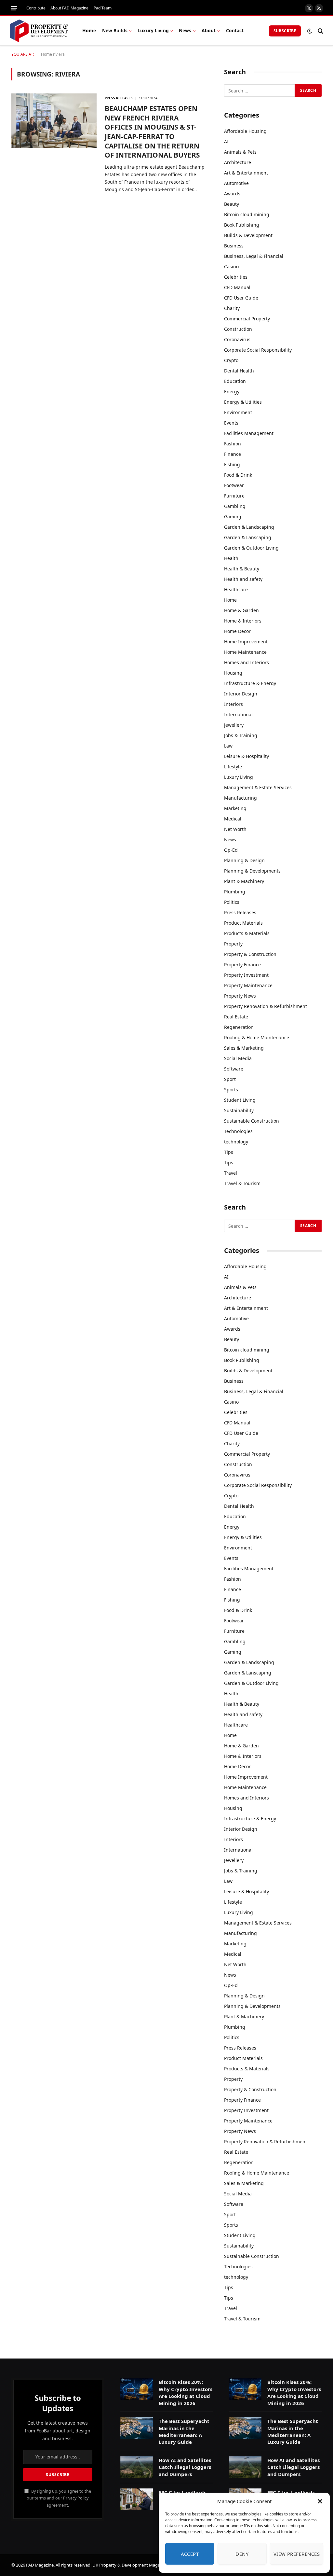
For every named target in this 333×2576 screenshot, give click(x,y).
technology (236, 1142)
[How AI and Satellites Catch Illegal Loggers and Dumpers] (137, 2467)
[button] (320, 2501)
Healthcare (236, 589)
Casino (231, 266)
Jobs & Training (241, 735)
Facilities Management (249, 433)
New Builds (115, 30)
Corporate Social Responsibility (258, 350)
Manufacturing (240, 798)
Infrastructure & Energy (250, 683)
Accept (190, 2554)
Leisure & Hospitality (246, 756)
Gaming (233, 517)
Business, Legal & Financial (254, 256)
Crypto (231, 360)
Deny (242, 2554)
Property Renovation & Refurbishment (266, 1006)
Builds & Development (248, 235)
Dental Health (239, 371)
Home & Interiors (243, 621)
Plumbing (235, 892)
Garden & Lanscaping (248, 537)
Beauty (232, 204)
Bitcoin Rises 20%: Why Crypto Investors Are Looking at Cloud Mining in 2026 (186, 2392)
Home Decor (237, 631)
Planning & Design (244, 860)
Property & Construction (250, 954)
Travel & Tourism (242, 1183)
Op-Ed (231, 850)
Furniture (234, 496)
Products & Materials (247, 933)
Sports (231, 1090)
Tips (229, 1152)
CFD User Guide (241, 298)
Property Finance (242, 965)
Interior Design (241, 694)
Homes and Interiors (246, 662)
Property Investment (246, 975)
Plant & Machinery (244, 881)
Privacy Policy (76, 2498)
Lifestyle (233, 767)
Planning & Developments (252, 871)
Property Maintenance (248, 985)
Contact (235, 30)
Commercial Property (247, 319)
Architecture (238, 162)
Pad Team (103, 8)
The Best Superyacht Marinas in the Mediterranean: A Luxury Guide (184, 2431)
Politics (232, 902)
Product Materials (243, 923)
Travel (231, 1173)
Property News (240, 996)
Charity (232, 308)
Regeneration (239, 1027)
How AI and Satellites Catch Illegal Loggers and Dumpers (185, 2467)
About (209, 30)
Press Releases (119, 98)
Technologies (238, 1131)
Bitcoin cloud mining (247, 214)
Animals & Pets (240, 152)
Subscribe (285, 31)
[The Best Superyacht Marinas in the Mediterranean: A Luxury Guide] (137, 2428)
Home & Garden (241, 610)
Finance (233, 454)
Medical (233, 819)
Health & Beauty (242, 569)
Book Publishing (242, 225)
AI (226, 141)
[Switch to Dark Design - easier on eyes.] (310, 31)
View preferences (297, 2554)
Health (231, 558)
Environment (238, 412)
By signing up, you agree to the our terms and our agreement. (59, 2498)
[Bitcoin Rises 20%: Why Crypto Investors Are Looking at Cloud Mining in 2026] (137, 2389)
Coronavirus (237, 339)
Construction (238, 329)
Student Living (240, 1100)
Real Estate (236, 1017)
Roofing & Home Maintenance (257, 1037)
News (185, 30)
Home (89, 30)
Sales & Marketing (244, 1048)
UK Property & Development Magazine (130, 2565)
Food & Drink (238, 475)
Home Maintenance (245, 652)
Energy (232, 392)
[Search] (320, 31)
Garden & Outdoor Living (251, 548)
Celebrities (236, 277)
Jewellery (234, 725)
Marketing (235, 808)
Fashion (233, 444)
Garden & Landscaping (249, 527)
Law (228, 746)
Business (234, 246)
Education (235, 381)
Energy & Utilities (243, 402)
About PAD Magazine (69, 8)
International (238, 714)
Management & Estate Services (258, 787)
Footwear (234, 485)
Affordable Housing (245, 131)
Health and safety (243, 579)
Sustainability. (239, 1110)
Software (234, 1069)
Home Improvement (246, 642)
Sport (230, 1079)
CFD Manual (237, 287)
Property (233, 944)
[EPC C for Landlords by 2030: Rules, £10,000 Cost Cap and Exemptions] (137, 2499)
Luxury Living (153, 30)
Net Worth (235, 829)
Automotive (236, 183)
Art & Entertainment (246, 173)
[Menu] (14, 8)
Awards (232, 194)
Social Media (238, 1058)
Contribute (36, 8)
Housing (233, 673)
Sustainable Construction (252, 1121)
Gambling (235, 506)
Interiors (233, 704)
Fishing (232, 464)
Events (231, 423)
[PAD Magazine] (39, 31)
